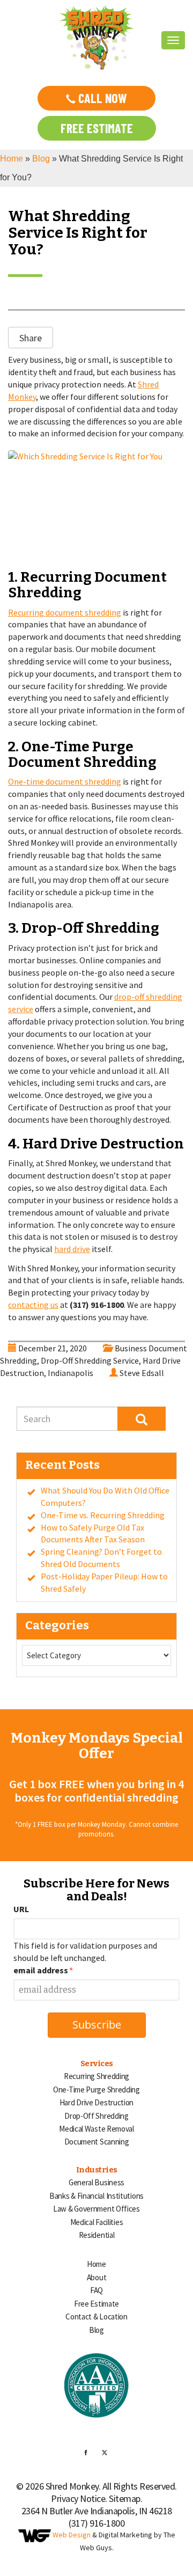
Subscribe (97, 2025)
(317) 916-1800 (96, 2523)
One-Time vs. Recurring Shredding (103, 1515)
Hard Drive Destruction (96, 2102)
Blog (41, 159)
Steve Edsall (142, 1373)
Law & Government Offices (96, 2209)
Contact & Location (96, 2317)
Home (12, 159)
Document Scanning (97, 2142)
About (97, 2277)
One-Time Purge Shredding (96, 2090)
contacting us (33, 1305)
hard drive (72, 1249)
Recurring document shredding (65, 612)
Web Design (72, 2535)
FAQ (96, 2290)
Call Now (101, 98)
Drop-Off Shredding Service (90, 1360)
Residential (97, 2235)
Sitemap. (125, 2498)
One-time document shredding (65, 781)
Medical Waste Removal (96, 2129)
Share (31, 338)
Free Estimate (97, 128)
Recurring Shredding (96, 2076)
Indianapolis (70, 1373)
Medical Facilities (97, 2222)
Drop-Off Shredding (96, 2116)
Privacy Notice (78, 2498)
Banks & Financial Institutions (96, 2196)
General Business (96, 2182)
